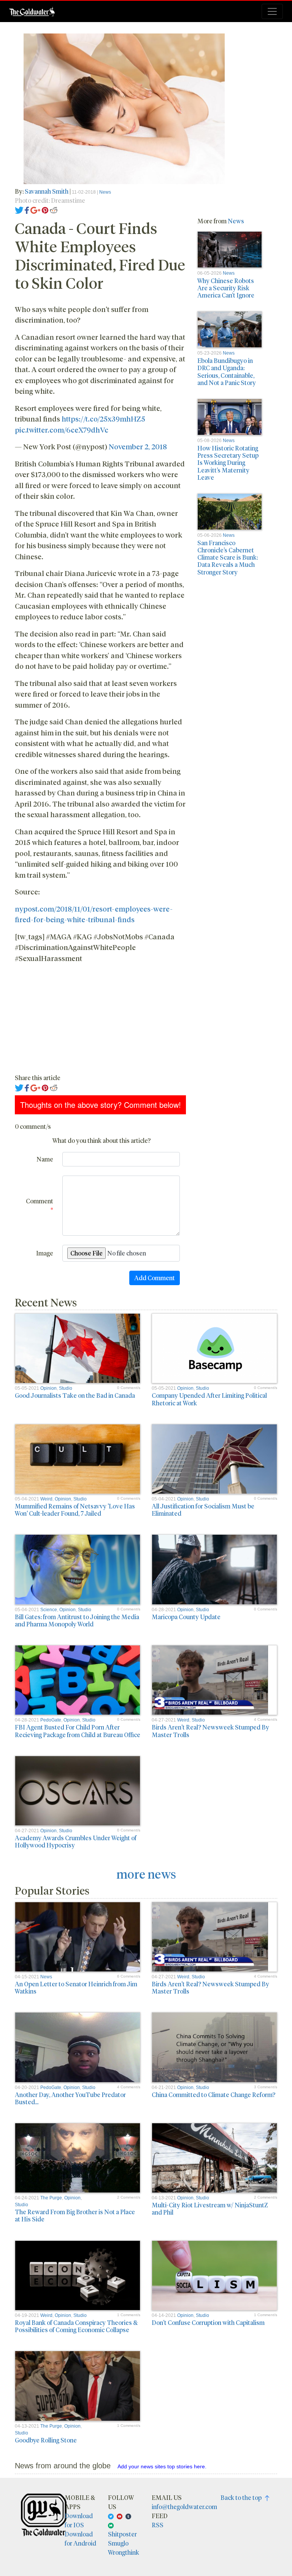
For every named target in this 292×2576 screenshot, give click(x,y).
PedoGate (51, 1720)
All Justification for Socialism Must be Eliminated (203, 1510)
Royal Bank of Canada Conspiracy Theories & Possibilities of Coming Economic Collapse (76, 2326)
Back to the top (243, 2497)
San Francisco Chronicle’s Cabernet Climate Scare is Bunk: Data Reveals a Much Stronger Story (228, 557)
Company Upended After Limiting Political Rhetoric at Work (209, 1399)
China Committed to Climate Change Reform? (213, 2095)
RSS (158, 2525)
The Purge (51, 2198)
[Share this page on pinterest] (45, 209)
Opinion (48, 1388)
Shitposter (122, 2534)
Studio (66, 1388)
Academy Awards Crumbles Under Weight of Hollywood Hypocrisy (76, 1841)
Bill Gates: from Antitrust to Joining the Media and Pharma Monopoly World (77, 1620)
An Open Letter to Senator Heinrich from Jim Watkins (76, 1987)
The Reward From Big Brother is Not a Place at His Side (75, 2215)
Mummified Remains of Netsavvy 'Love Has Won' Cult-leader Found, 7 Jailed (75, 1510)
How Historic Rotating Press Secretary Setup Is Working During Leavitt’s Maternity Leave (228, 463)
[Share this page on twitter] (19, 209)
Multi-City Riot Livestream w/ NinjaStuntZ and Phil (210, 2208)
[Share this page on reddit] (54, 209)
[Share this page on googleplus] (35, 209)
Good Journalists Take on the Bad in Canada (75, 1395)
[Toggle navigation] (272, 11)
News (105, 192)
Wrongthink (124, 2552)
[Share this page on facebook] (27, 209)
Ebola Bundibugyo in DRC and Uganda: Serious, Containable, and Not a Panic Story (227, 372)
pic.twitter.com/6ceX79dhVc (62, 430)
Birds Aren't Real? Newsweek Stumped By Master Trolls (210, 1731)
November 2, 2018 (138, 446)
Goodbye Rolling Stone (46, 2440)
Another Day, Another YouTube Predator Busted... (70, 2098)
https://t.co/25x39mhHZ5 (103, 418)
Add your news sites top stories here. (162, 2466)
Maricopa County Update (186, 1617)
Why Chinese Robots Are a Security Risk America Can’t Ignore (226, 288)
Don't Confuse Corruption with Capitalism (208, 2322)
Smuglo (118, 2543)
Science (49, 1610)
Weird (46, 1499)
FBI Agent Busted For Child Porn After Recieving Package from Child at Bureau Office (78, 1731)
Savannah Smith (47, 191)
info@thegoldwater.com (184, 2507)
